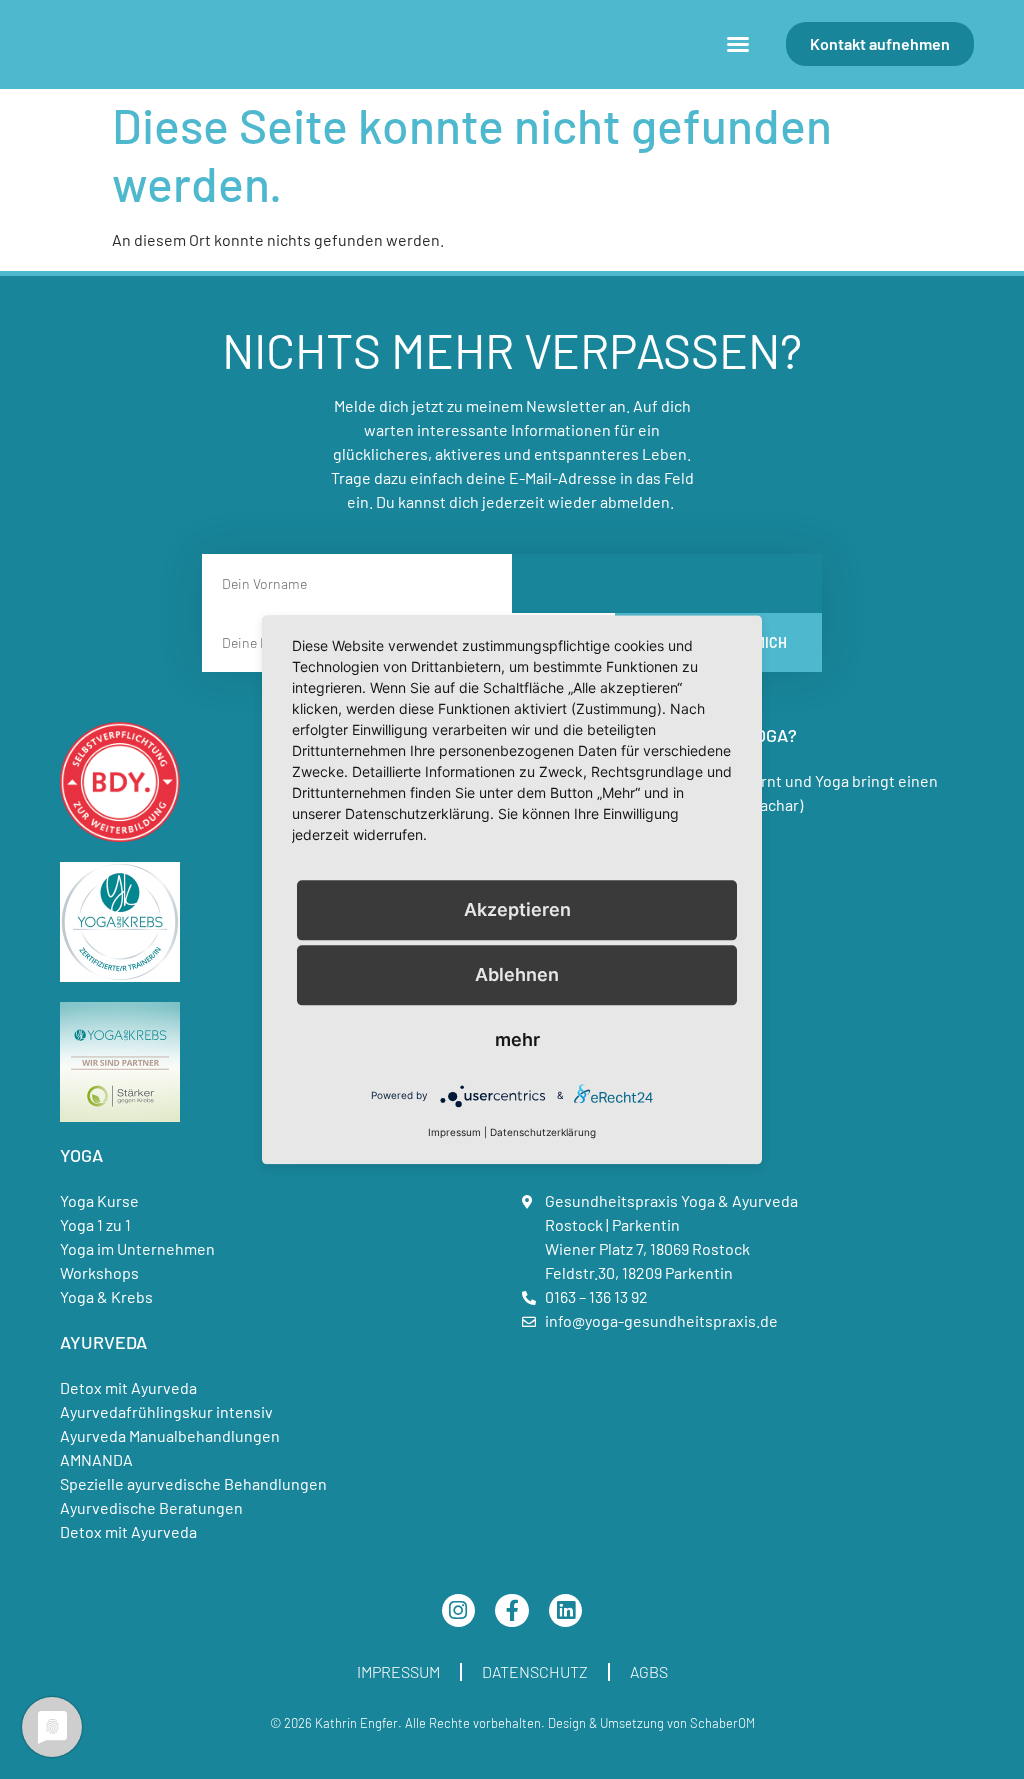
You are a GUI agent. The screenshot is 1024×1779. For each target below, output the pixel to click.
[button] (738, 44)
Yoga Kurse (99, 1200)
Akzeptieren (517, 909)
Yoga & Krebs (106, 1296)
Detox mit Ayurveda (128, 1387)
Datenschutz (535, 1671)
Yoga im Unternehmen (137, 1248)
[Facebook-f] (512, 1611)
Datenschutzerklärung (543, 1132)
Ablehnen (517, 974)
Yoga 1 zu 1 (95, 1224)
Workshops (99, 1272)
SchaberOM (722, 1723)
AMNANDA (96, 1459)
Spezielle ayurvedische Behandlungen (193, 1483)
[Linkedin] (566, 1611)
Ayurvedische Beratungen (151, 1507)
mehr (517, 1039)
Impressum (398, 1671)
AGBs (649, 1671)
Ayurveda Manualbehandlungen (170, 1435)
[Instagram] (459, 1611)
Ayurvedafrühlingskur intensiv (166, 1411)
